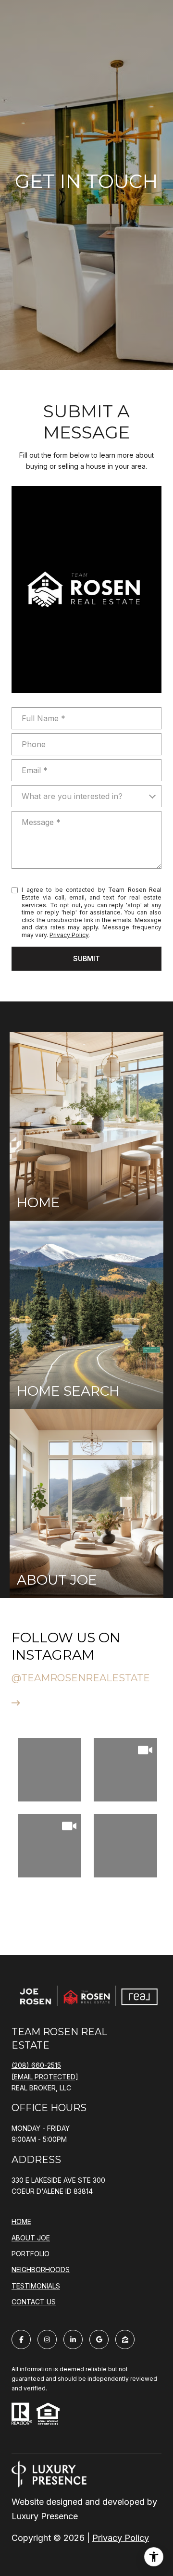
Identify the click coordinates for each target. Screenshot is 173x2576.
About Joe (31, 2238)
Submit (86, 958)
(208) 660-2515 (36, 2065)
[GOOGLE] (99, 2339)
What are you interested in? (72, 796)
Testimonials (36, 2286)
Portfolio (31, 2254)
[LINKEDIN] (73, 2339)
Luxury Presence (45, 2516)
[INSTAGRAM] (47, 2339)
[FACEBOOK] (21, 2339)
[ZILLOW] (125, 2339)
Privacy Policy (69, 935)
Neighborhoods (41, 2270)
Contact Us (34, 2302)
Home (21, 2221)
